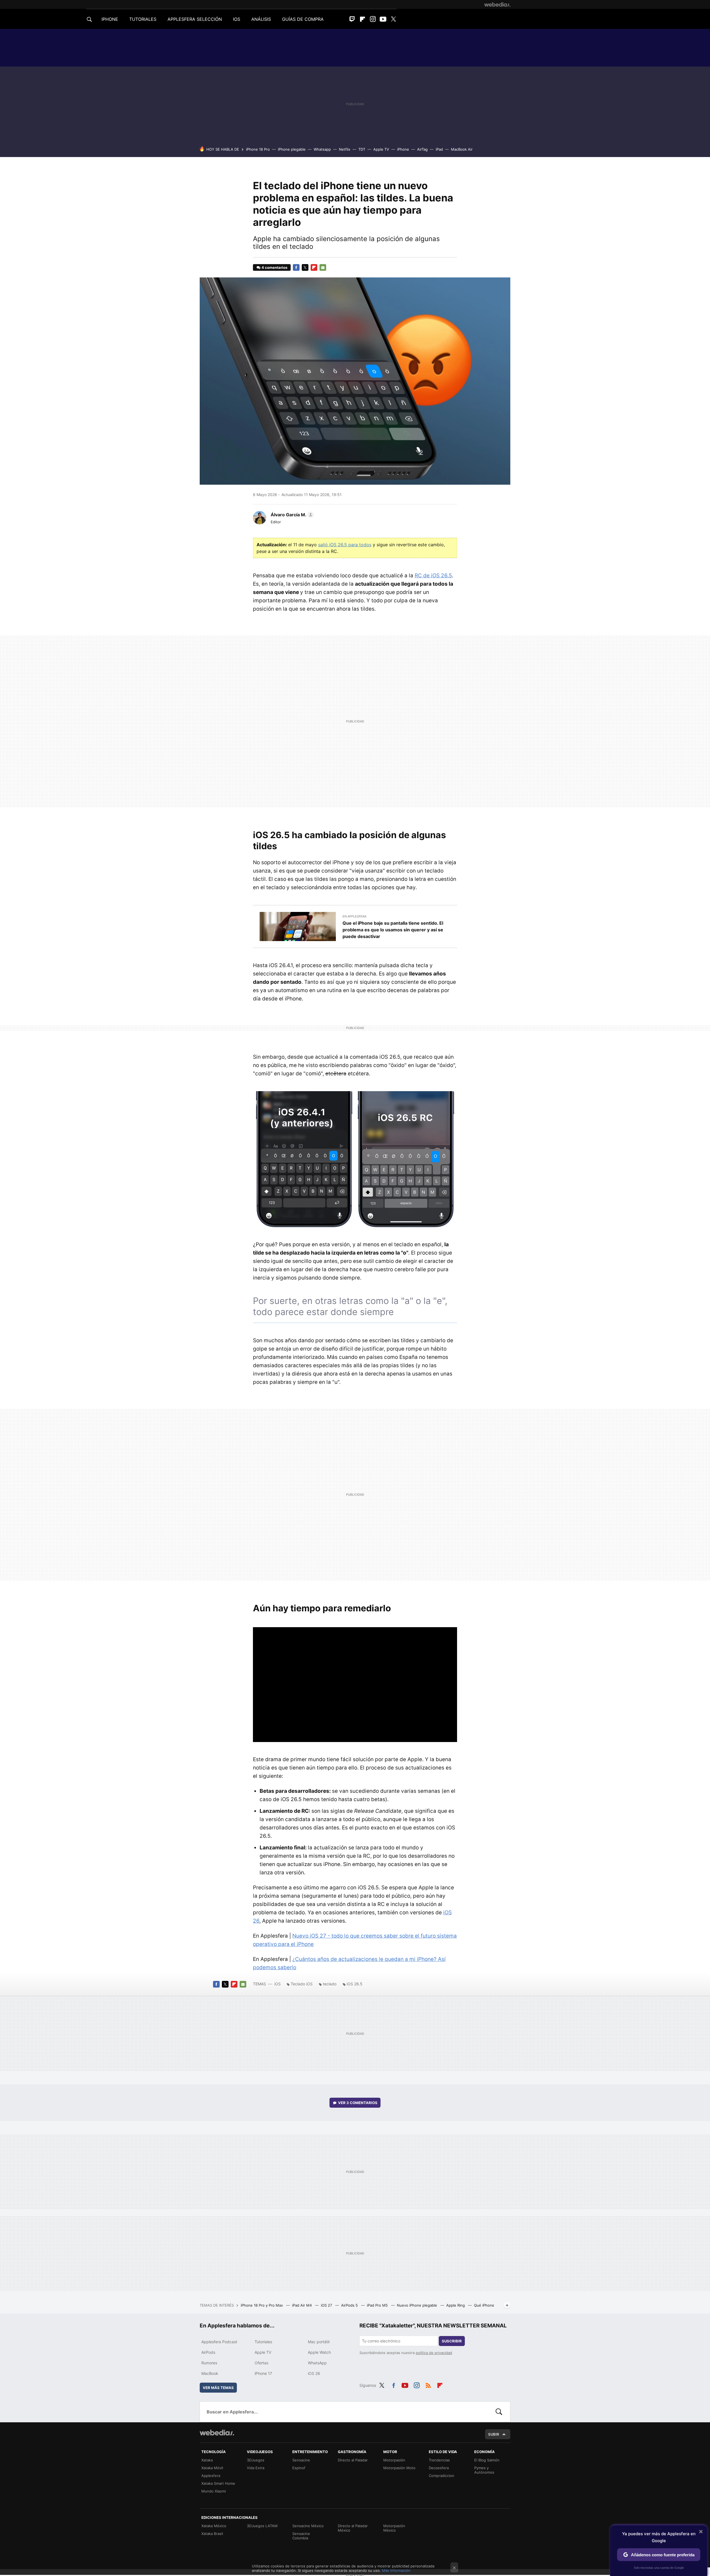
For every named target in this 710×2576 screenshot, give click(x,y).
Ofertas (261, 2363)
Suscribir (452, 2341)
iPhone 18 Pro (258, 149)
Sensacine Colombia (301, 2536)
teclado (330, 1984)
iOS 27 (327, 2305)
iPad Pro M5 (378, 2305)
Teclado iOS (302, 1984)
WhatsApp (317, 2363)
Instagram (373, 19)
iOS (277, 1984)
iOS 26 (314, 2373)
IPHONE (110, 19)
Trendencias (439, 2460)
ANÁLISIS (261, 19)
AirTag (422, 149)
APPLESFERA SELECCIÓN (195, 19)
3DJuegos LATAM (262, 2526)
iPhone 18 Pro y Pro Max (262, 2305)
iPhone (403, 149)
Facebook (296, 267)
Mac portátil (319, 2342)
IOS (237, 19)
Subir (494, 2434)
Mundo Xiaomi (214, 2491)
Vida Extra (256, 2468)
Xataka (207, 2460)
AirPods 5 (350, 2305)
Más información (396, 2570)
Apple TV (381, 149)
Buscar (499, 2412)
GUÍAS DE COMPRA (303, 19)
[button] (291, 515)
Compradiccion (442, 2476)
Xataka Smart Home (218, 2483)
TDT (362, 149)
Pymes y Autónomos (484, 2470)
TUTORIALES (143, 19)
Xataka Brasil (212, 2534)
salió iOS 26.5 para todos (345, 545)
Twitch (352, 19)
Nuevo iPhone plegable (418, 2305)
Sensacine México (308, 2526)
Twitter (393, 19)
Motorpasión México (394, 2528)
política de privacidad (434, 2353)
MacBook (210, 2373)
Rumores (209, 2363)
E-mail (323, 267)
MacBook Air (462, 149)
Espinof (299, 2468)
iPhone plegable (292, 149)
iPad (439, 149)
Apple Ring (456, 2305)
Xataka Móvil (212, 2468)
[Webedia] (497, 4)
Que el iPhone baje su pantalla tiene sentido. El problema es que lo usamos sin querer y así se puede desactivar (393, 930)
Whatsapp (322, 149)
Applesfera (211, 2476)
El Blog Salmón (487, 2460)
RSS (428, 2385)
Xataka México (214, 2526)
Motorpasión (394, 2460)
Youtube (383, 19)
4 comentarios (274, 267)
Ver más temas (218, 2388)
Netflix (345, 149)
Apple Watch (319, 2352)
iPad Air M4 (302, 2305)
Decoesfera (439, 2468)
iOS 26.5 (355, 1984)
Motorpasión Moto (399, 2468)
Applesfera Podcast (219, 2342)
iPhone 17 (263, 2373)
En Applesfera (354, 916)
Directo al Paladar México (353, 2528)
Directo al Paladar (353, 2460)
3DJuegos (256, 2460)
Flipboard (362, 19)
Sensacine (301, 2460)
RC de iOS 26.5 (433, 576)
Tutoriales (263, 2342)
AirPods (208, 2352)
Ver (358, 2103)
